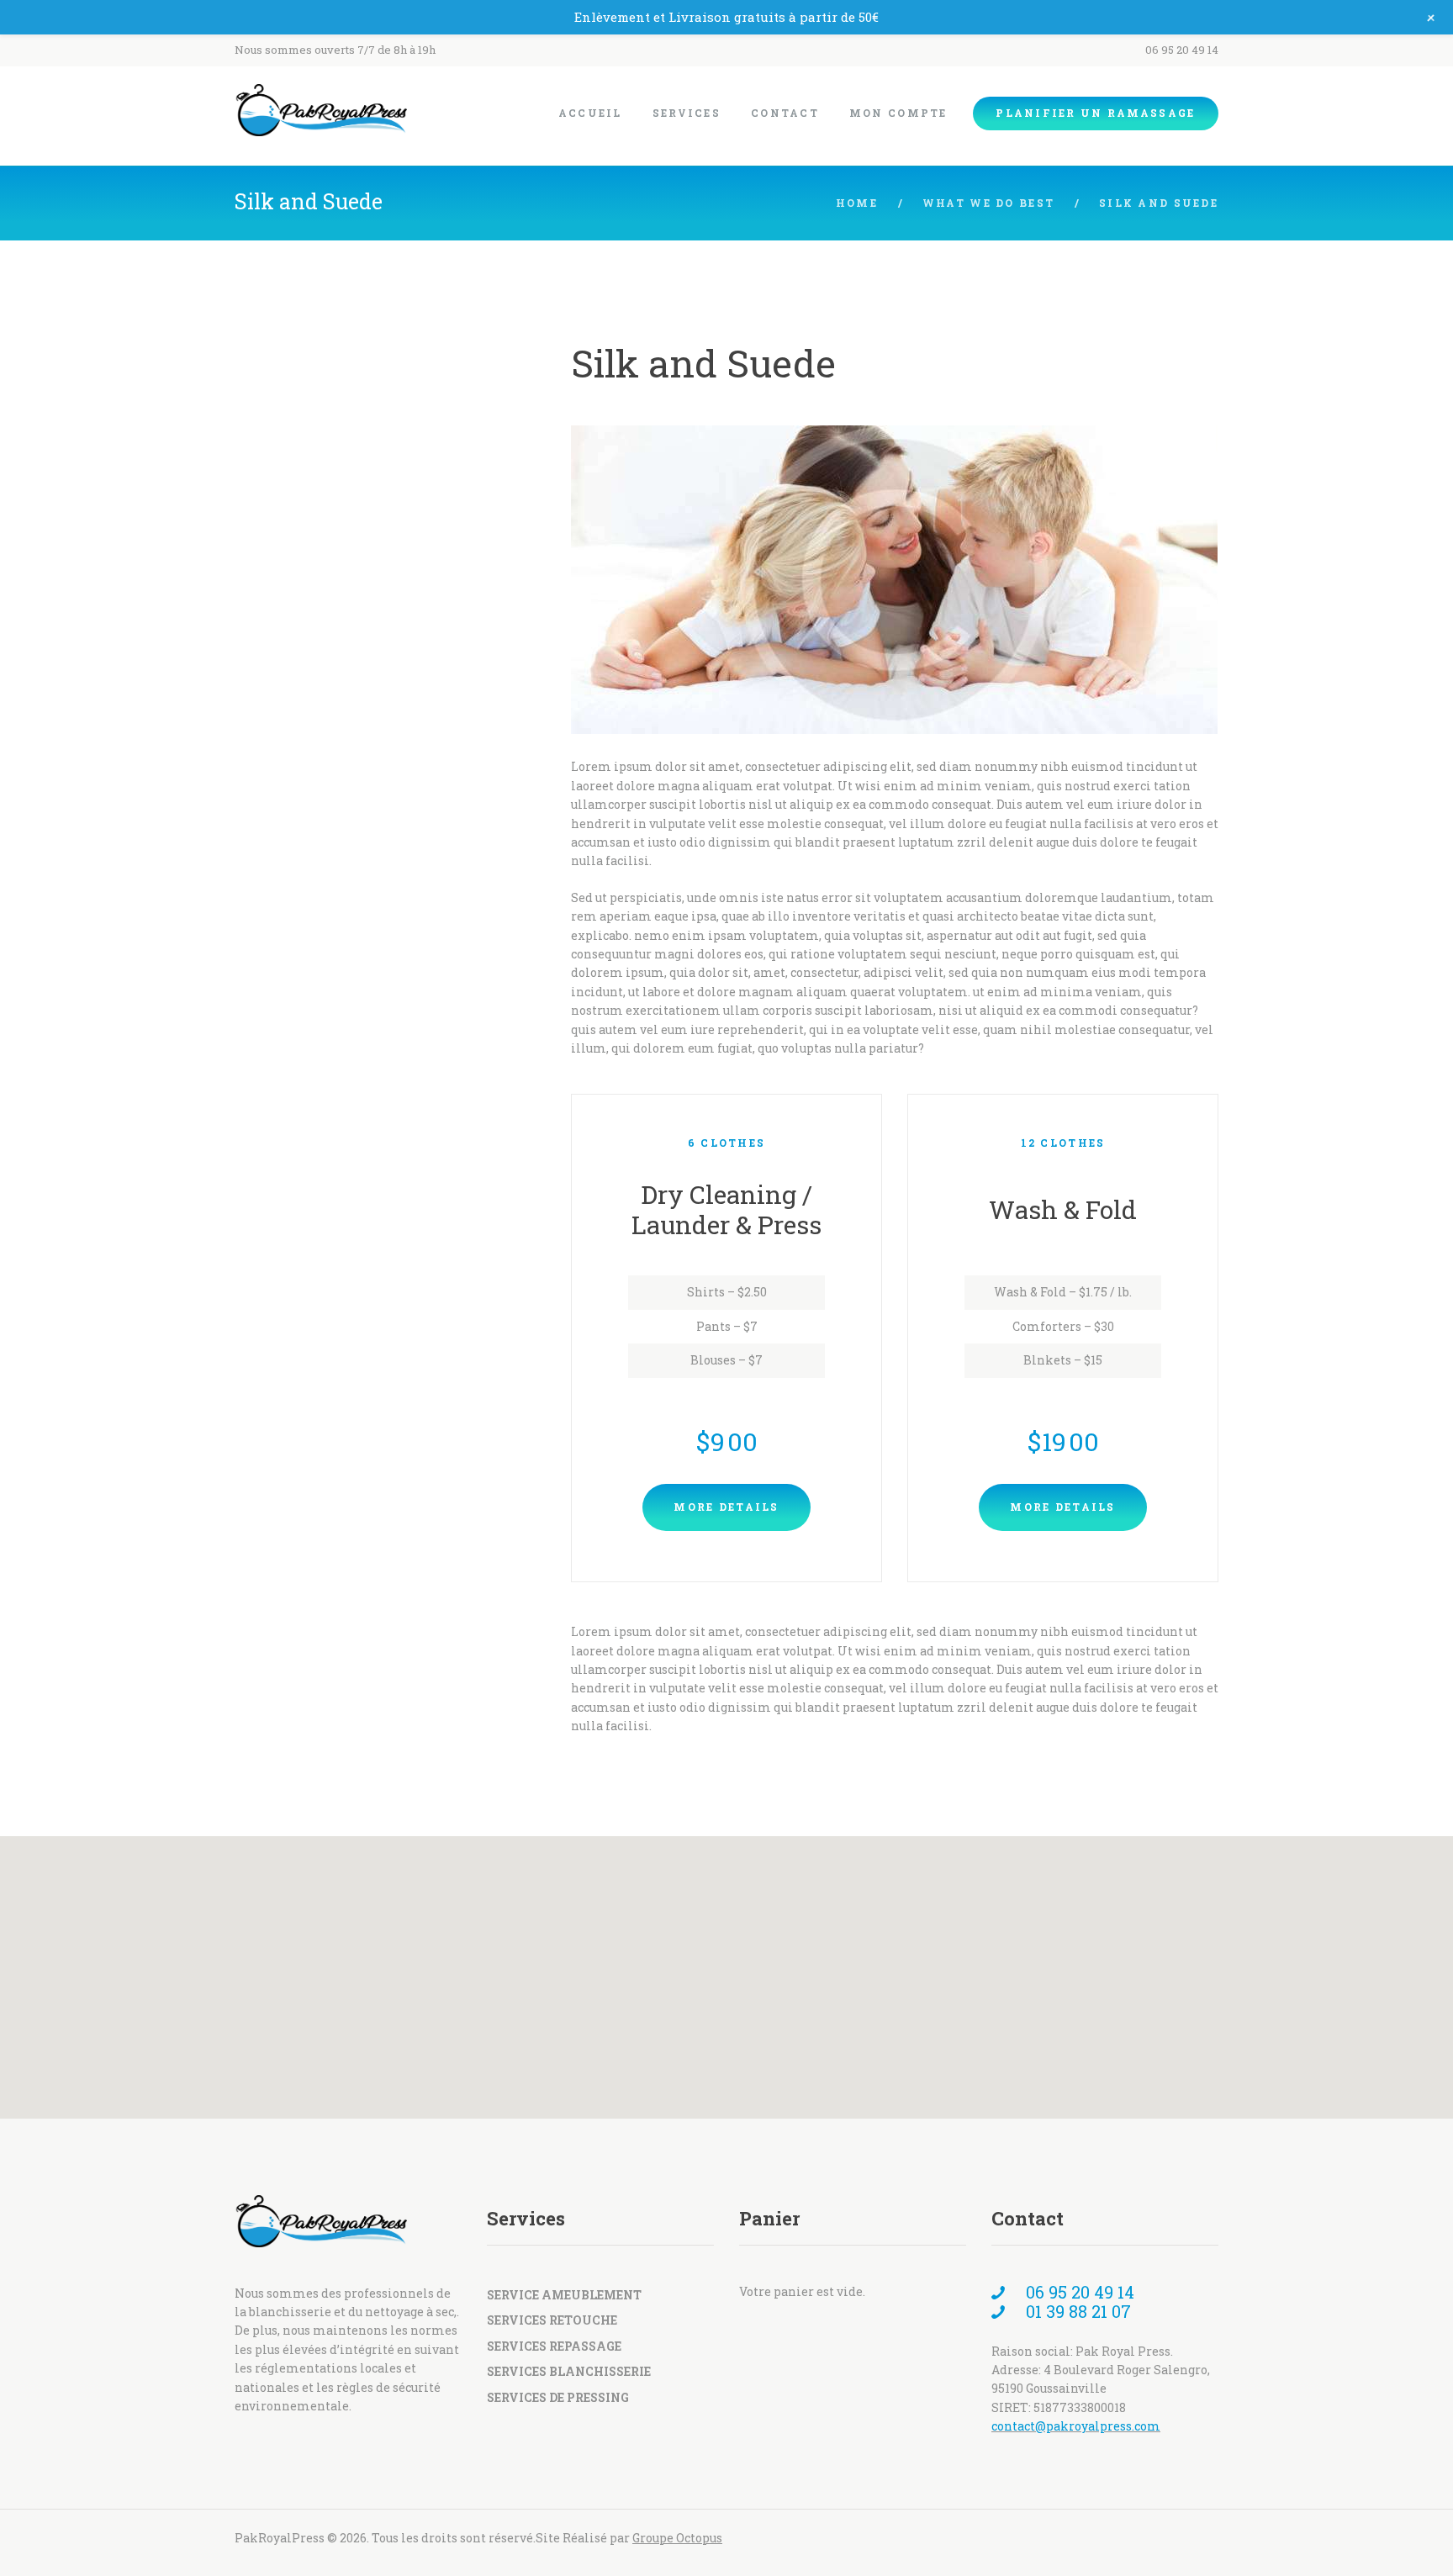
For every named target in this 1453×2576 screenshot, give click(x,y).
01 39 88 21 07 (1076, 2311)
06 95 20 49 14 (1182, 50)
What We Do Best (988, 203)
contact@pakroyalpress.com (1076, 2426)
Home (857, 203)
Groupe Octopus (677, 2538)
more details (726, 1507)
